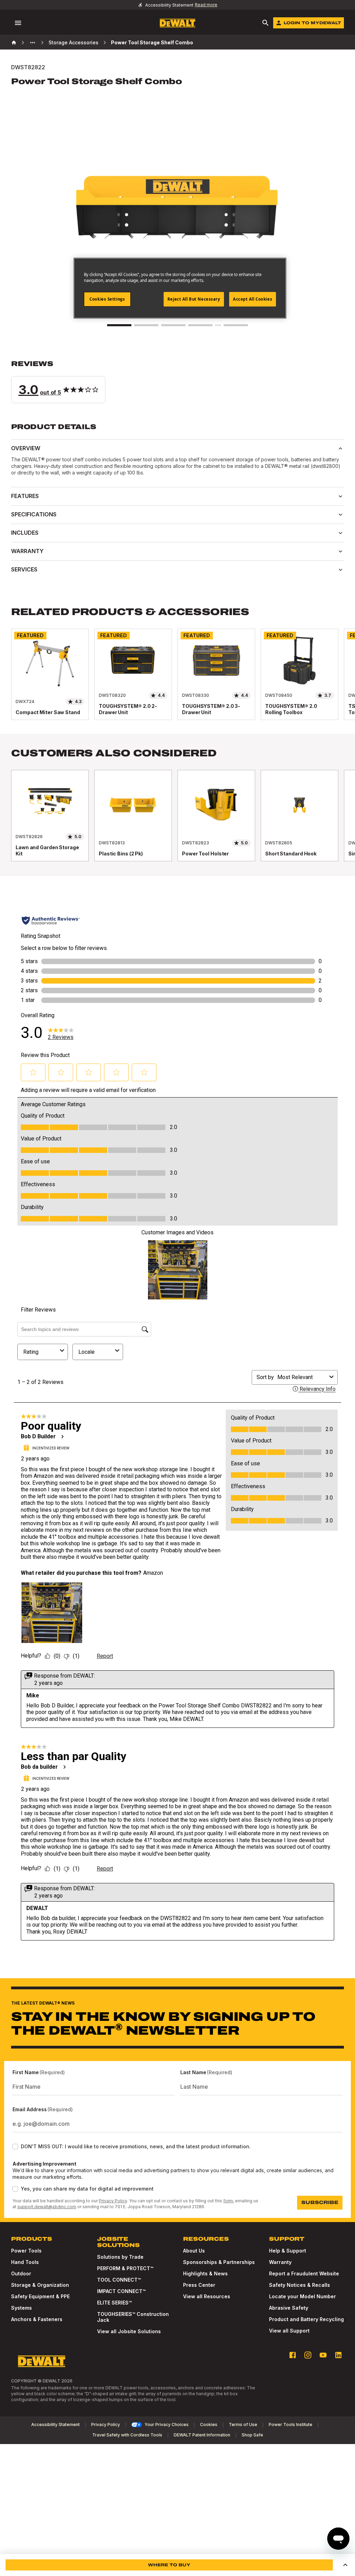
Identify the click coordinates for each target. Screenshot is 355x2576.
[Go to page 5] (236, 325)
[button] (177, 381)
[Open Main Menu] (18, 23)
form (228, 2201)
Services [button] (24, 569)
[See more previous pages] (33, 43)
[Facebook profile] (293, 2355)
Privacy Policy (113, 2201)
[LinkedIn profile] (338, 2355)
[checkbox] (15, 2147)
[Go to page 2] (146, 325)
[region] (177, 681)
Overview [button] (26, 448)
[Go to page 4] (200, 325)
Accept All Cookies (253, 299)
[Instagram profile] (308, 2355)
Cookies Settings (107, 299)
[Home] (14, 43)
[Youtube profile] (323, 2355)
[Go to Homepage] (177, 23)
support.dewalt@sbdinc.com (47, 2207)
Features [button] (25, 496)
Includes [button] (25, 533)
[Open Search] (266, 23)
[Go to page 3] (173, 325)
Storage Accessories (73, 42)
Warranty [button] (27, 551)
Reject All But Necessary (194, 299)
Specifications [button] (34, 514)
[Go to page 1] (119, 325)
